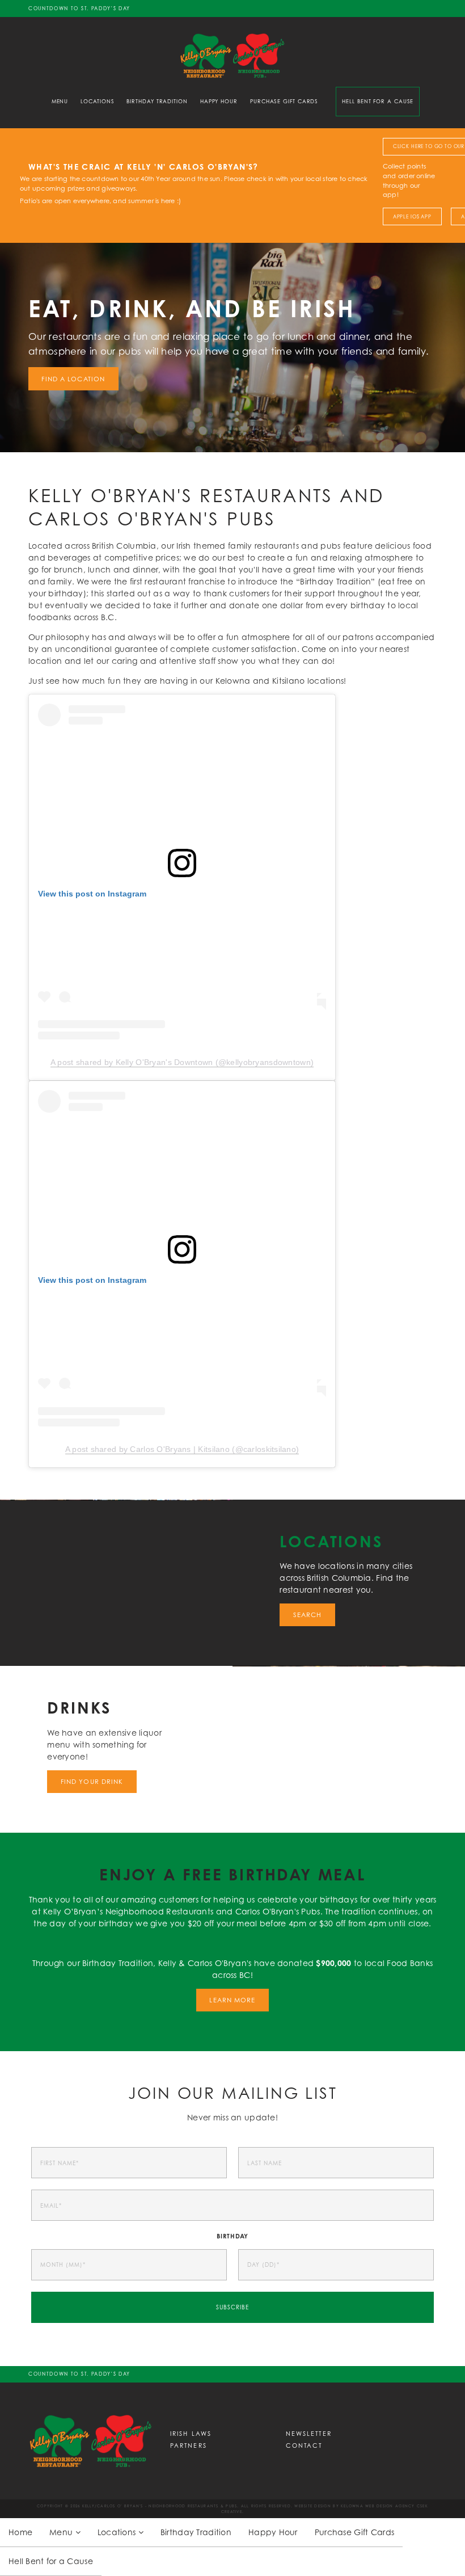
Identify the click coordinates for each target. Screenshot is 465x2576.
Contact (304, 2445)
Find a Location (73, 379)
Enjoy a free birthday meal (232, 1874)
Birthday (233, 2236)
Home (20, 2532)
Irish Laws (191, 2433)
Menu (60, 101)
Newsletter (309, 2433)
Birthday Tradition (157, 101)
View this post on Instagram (92, 894)
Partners (189, 2445)
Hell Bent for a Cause (378, 101)
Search (308, 1615)
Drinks (79, 1708)
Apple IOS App (412, 217)
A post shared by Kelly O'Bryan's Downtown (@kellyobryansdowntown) (182, 1062)
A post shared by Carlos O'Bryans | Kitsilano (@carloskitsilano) (182, 1449)
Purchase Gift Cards (284, 101)
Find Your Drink (92, 1782)
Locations (97, 101)
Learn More (232, 2000)
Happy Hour (219, 101)
